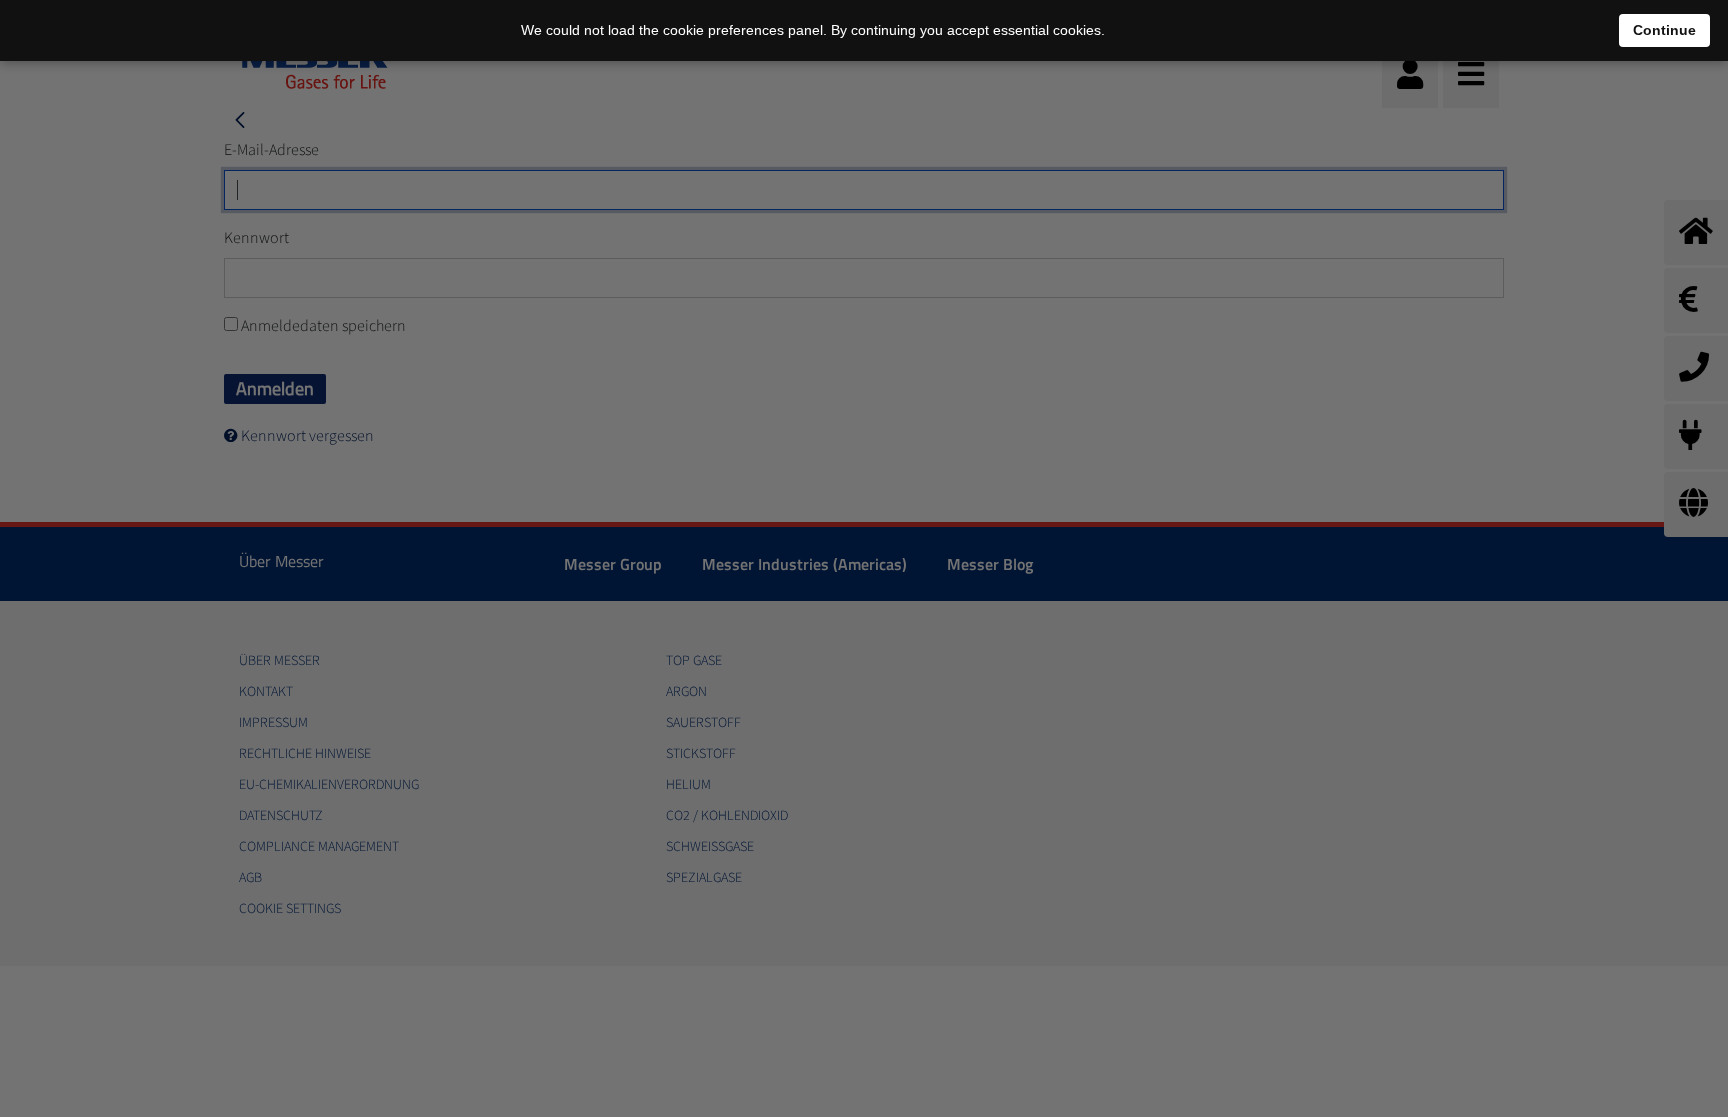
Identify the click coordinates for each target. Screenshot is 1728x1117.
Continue (1664, 30)
